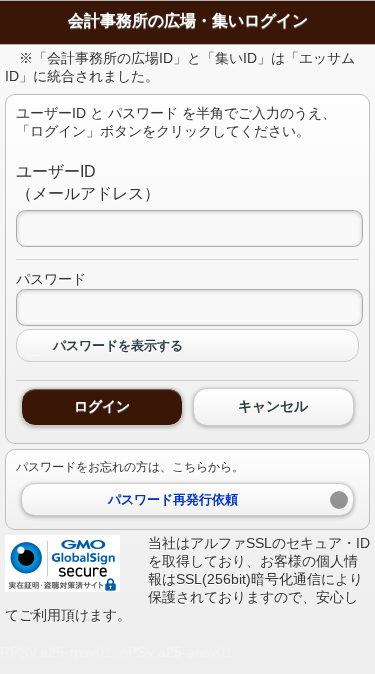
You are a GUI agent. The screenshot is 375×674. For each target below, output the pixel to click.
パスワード (51, 279)
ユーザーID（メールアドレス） (88, 182)
